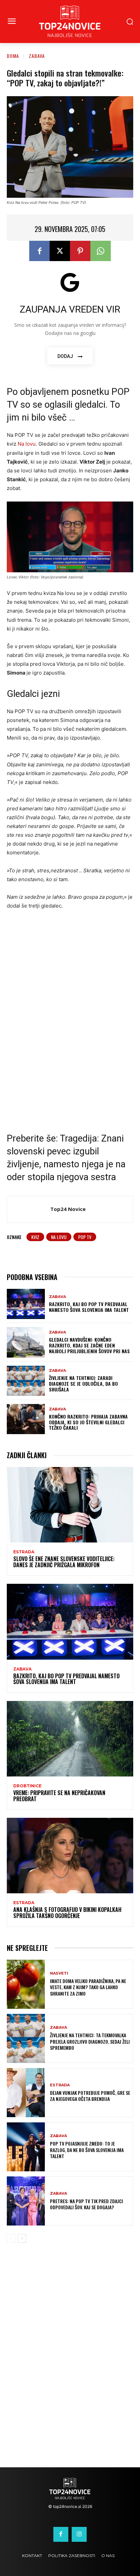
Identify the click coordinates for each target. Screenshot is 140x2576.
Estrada (24, 1552)
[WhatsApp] (101, 251)
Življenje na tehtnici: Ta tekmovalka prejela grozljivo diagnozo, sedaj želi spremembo (90, 2041)
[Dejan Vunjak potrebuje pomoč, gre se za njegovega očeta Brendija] (26, 2093)
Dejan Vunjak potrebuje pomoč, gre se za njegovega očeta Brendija (90, 2096)
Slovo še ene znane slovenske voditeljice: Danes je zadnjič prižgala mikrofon (64, 1562)
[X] (60, 251)
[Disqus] (70, 2360)
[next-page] (22, 2238)
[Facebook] (39, 251)
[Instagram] (79, 2534)
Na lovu (27, 444)
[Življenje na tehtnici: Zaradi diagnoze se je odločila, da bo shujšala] (26, 1381)
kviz (35, 1237)
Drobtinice (27, 1786)
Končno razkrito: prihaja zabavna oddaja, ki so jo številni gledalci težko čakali (88, 1422)
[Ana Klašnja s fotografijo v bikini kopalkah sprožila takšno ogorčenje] (70, 1856)
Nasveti (59, 1973)
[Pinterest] (80, 251)
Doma (13, 56)
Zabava (37, 56)
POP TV (85, 1237)
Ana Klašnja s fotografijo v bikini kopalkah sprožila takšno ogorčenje (67, 1913)
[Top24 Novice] (31, 1209)
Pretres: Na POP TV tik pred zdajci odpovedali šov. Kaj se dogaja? (86, 2204)
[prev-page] (11, 2238)
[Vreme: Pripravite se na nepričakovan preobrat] (70, 1739)
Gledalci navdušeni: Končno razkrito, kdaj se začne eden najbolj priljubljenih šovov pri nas (89, 1345)
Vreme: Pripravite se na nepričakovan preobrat (59, 1796)
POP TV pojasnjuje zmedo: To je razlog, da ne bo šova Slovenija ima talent (87, 2149)
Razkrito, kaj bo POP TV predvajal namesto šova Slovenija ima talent (89, 1307)
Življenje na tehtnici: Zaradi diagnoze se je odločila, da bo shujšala (83, 1383)
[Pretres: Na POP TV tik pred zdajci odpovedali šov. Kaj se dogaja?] (26, 2201)
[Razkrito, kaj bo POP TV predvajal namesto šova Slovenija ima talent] (26, 1304)
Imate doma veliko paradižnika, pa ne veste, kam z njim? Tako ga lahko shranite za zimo (88, 1987)
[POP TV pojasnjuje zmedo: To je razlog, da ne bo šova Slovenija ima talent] (26, 2147)
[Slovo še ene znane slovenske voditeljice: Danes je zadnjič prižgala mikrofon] (70, 1505)
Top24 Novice (68, 1209)
